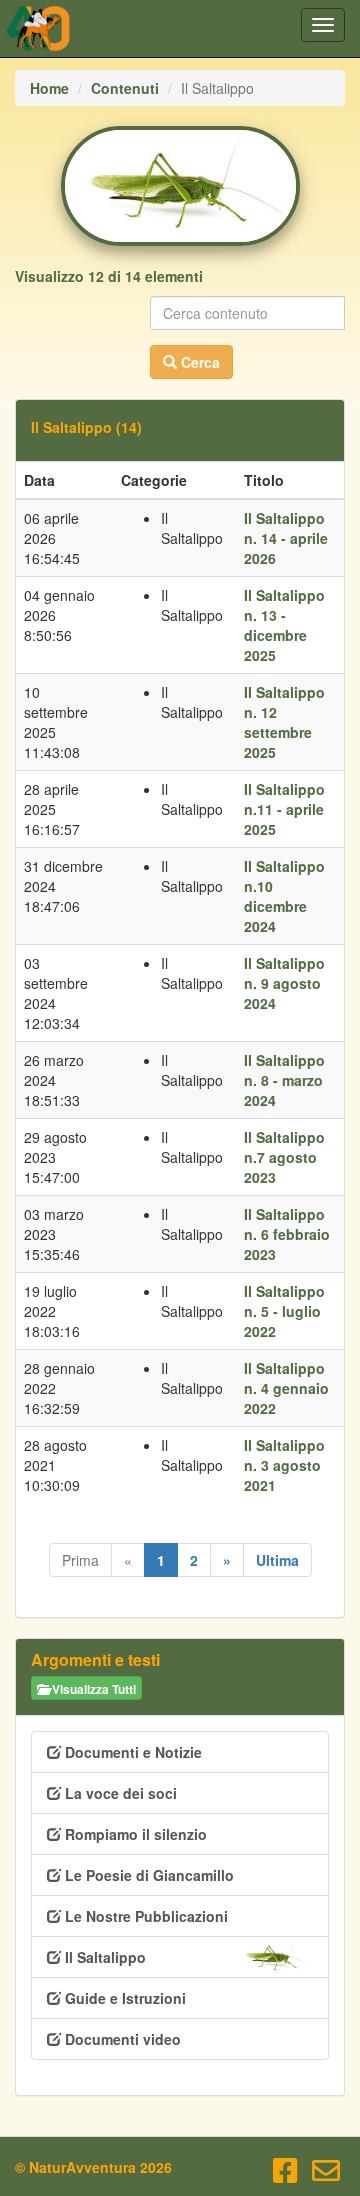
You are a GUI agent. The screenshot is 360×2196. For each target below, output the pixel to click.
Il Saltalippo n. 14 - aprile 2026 (286, 538)
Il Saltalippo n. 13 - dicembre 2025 (284, 625)
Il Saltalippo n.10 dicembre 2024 (284, 896)
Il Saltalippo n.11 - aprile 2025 (284, 809)
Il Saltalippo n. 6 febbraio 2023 (287, 1234)
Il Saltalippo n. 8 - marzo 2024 (284, 1080)
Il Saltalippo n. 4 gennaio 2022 (286, 1388)
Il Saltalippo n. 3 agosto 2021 (284, 1465)
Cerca (198, 362)
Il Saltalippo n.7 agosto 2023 (284, 1157)
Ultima (277, 1560)
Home (49, 88)
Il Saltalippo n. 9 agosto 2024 (284, 983)
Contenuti (125, 88)
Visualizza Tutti (92, 1689)
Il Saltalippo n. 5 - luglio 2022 (284, 1311)
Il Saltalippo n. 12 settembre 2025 (284, 722)
